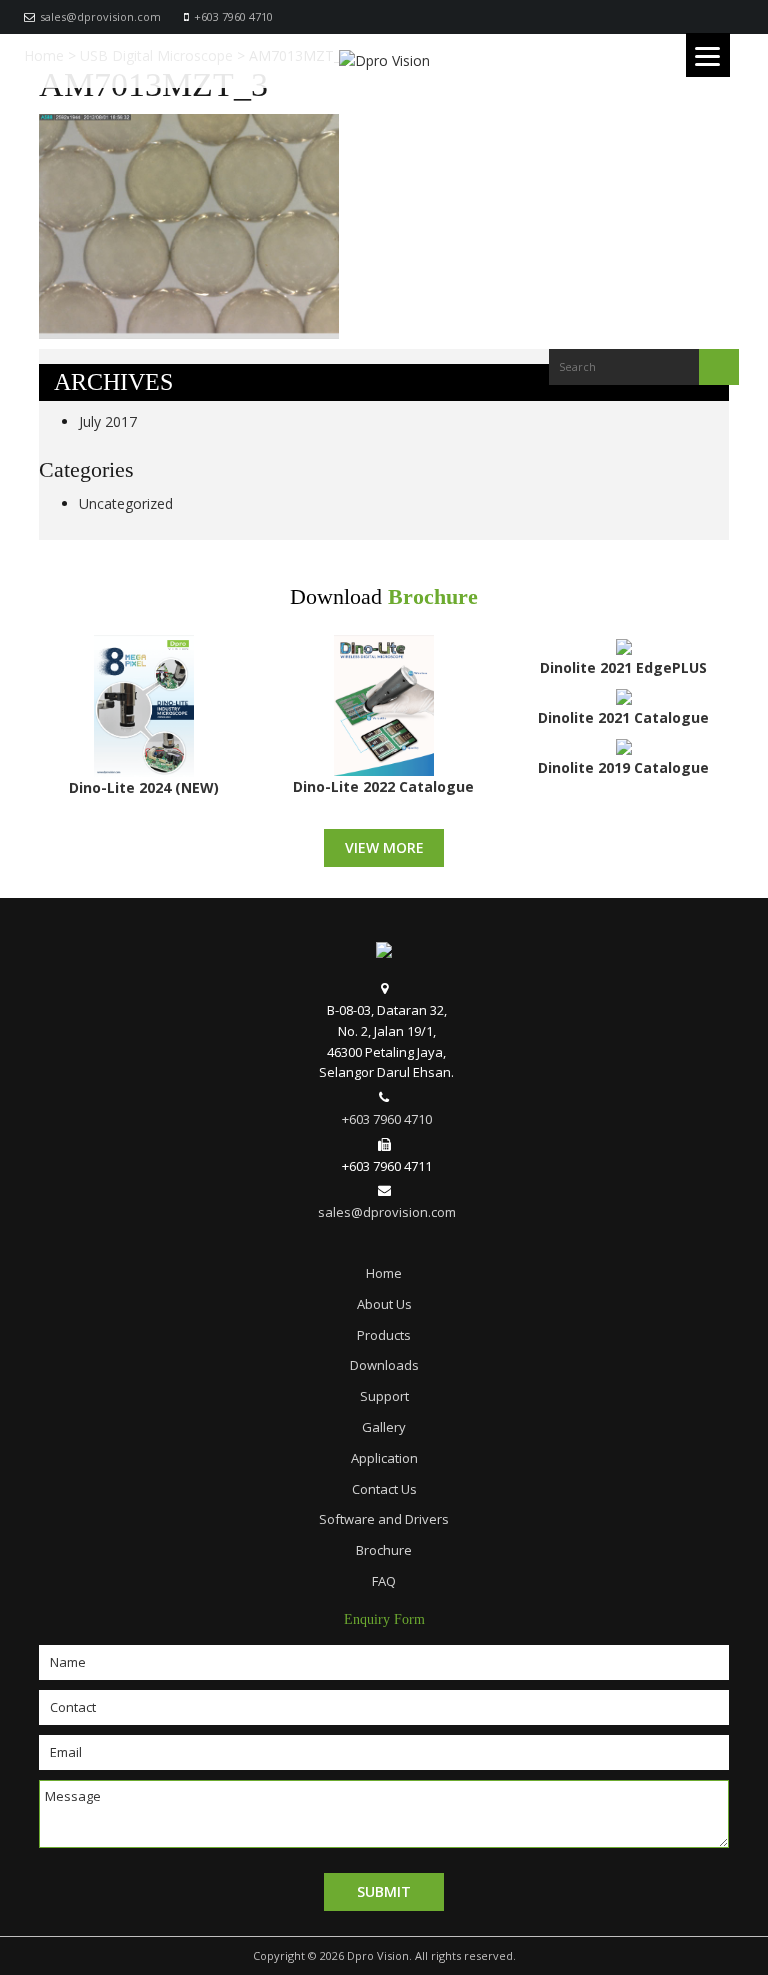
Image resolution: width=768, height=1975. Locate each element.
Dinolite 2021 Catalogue (623, 717)
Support (384, 1396)
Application (384, 1458)
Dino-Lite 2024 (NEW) (144, 787)
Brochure (433, 597)
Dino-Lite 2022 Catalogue (383, 786)
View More (384, 847)
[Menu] (708, 55)
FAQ (384, 1581)
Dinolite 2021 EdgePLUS (623, 667)
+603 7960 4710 (233, 16)
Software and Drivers (384, 1519)
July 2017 (108, 421)
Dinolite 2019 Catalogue (623, 767)
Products (384, 1335)
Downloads (384, 1365)
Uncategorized (126, 503)
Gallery (384, 1427)
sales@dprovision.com (100, 16)
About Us (384, 1304)
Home (384, 1273)
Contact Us (384, 1489)
